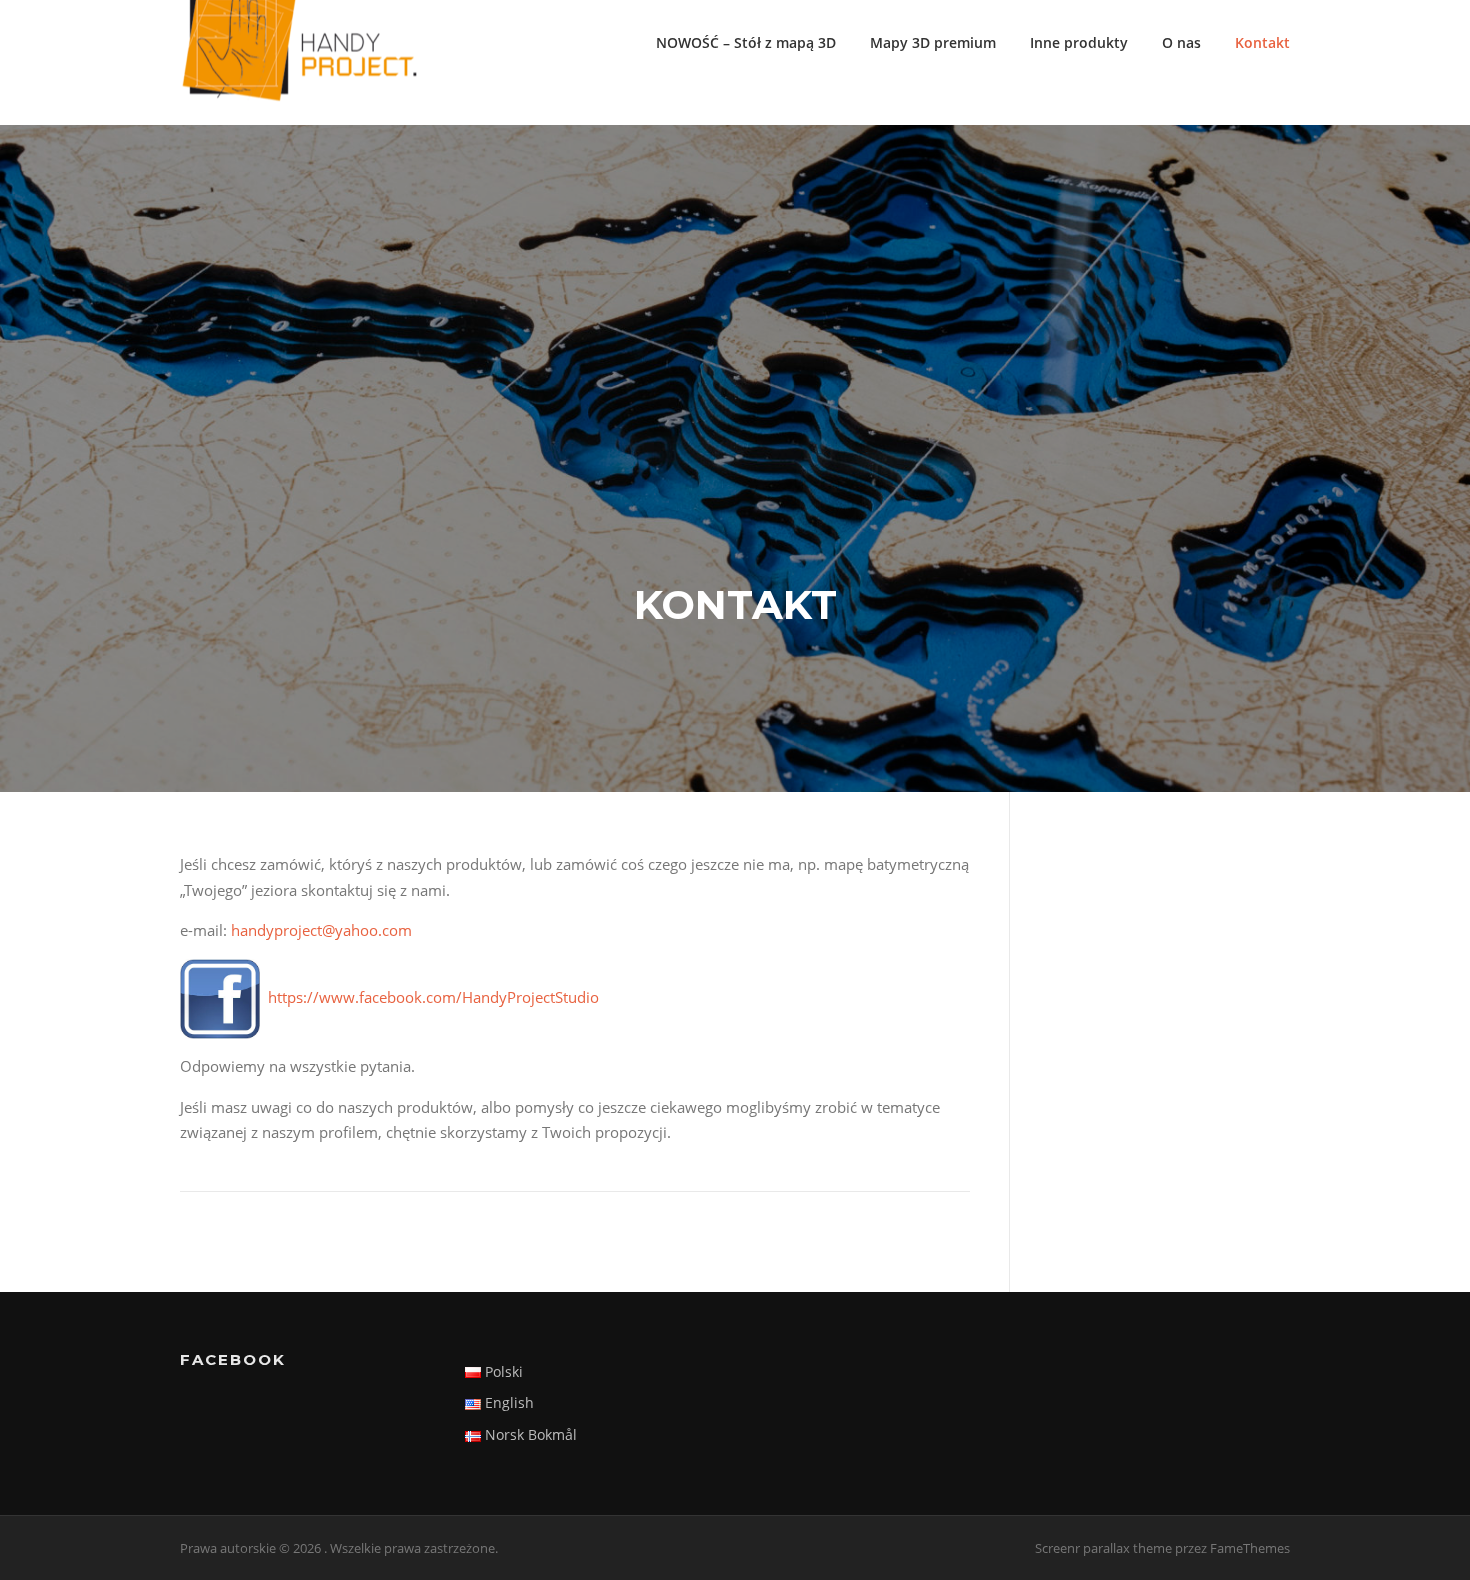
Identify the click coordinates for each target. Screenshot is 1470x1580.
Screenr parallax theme (1103, 1548)
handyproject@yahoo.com (321, 930)
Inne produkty (1079, 42)
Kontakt (1262, 42)
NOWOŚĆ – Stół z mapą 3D (746, 42)
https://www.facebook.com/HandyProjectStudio (433, 997)
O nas (1181, 42)
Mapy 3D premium (933, 42)
